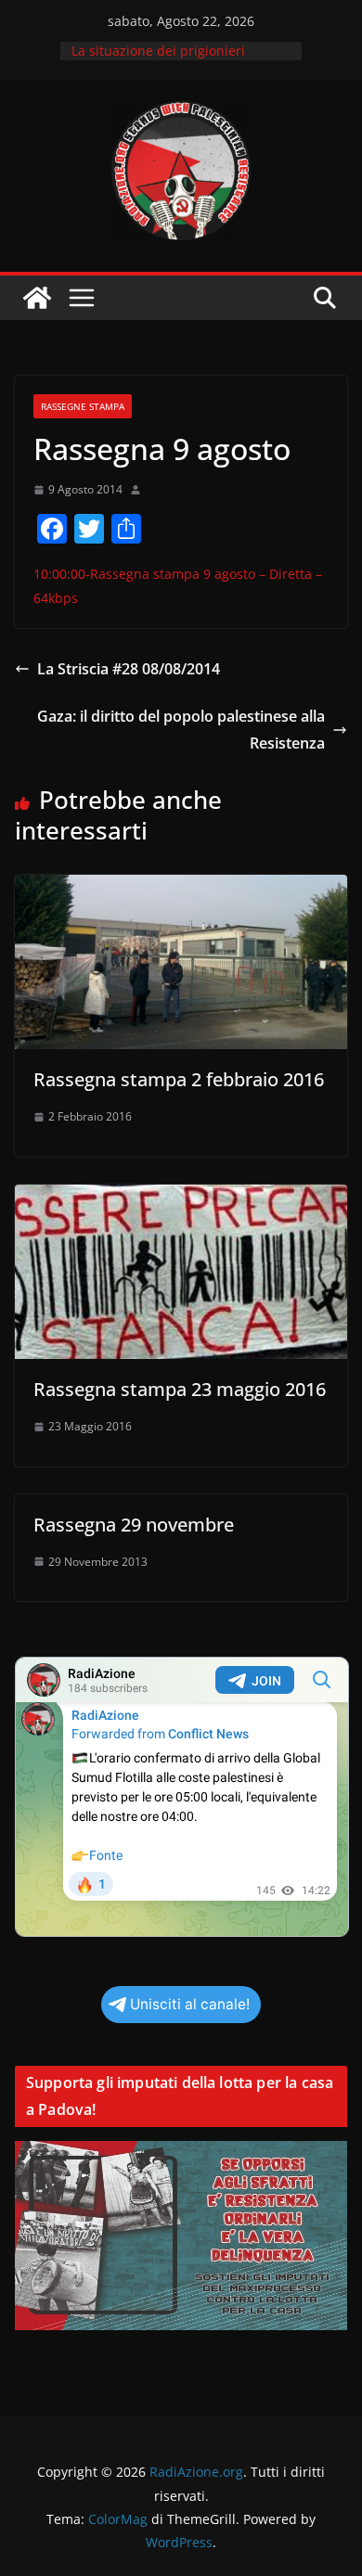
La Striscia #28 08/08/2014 (129, 669)
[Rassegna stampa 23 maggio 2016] (181, 1198)
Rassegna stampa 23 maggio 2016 (180, 1389)
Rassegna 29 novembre (134, 1525)
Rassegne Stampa (83, 406)
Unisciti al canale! (190, 2004)
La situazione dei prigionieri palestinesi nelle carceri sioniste (172, 60)
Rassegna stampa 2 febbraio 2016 (179, 1079)
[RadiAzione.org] (37, 298)
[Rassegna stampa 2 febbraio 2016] (181, 888)
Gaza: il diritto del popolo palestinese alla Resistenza (181, 730)
